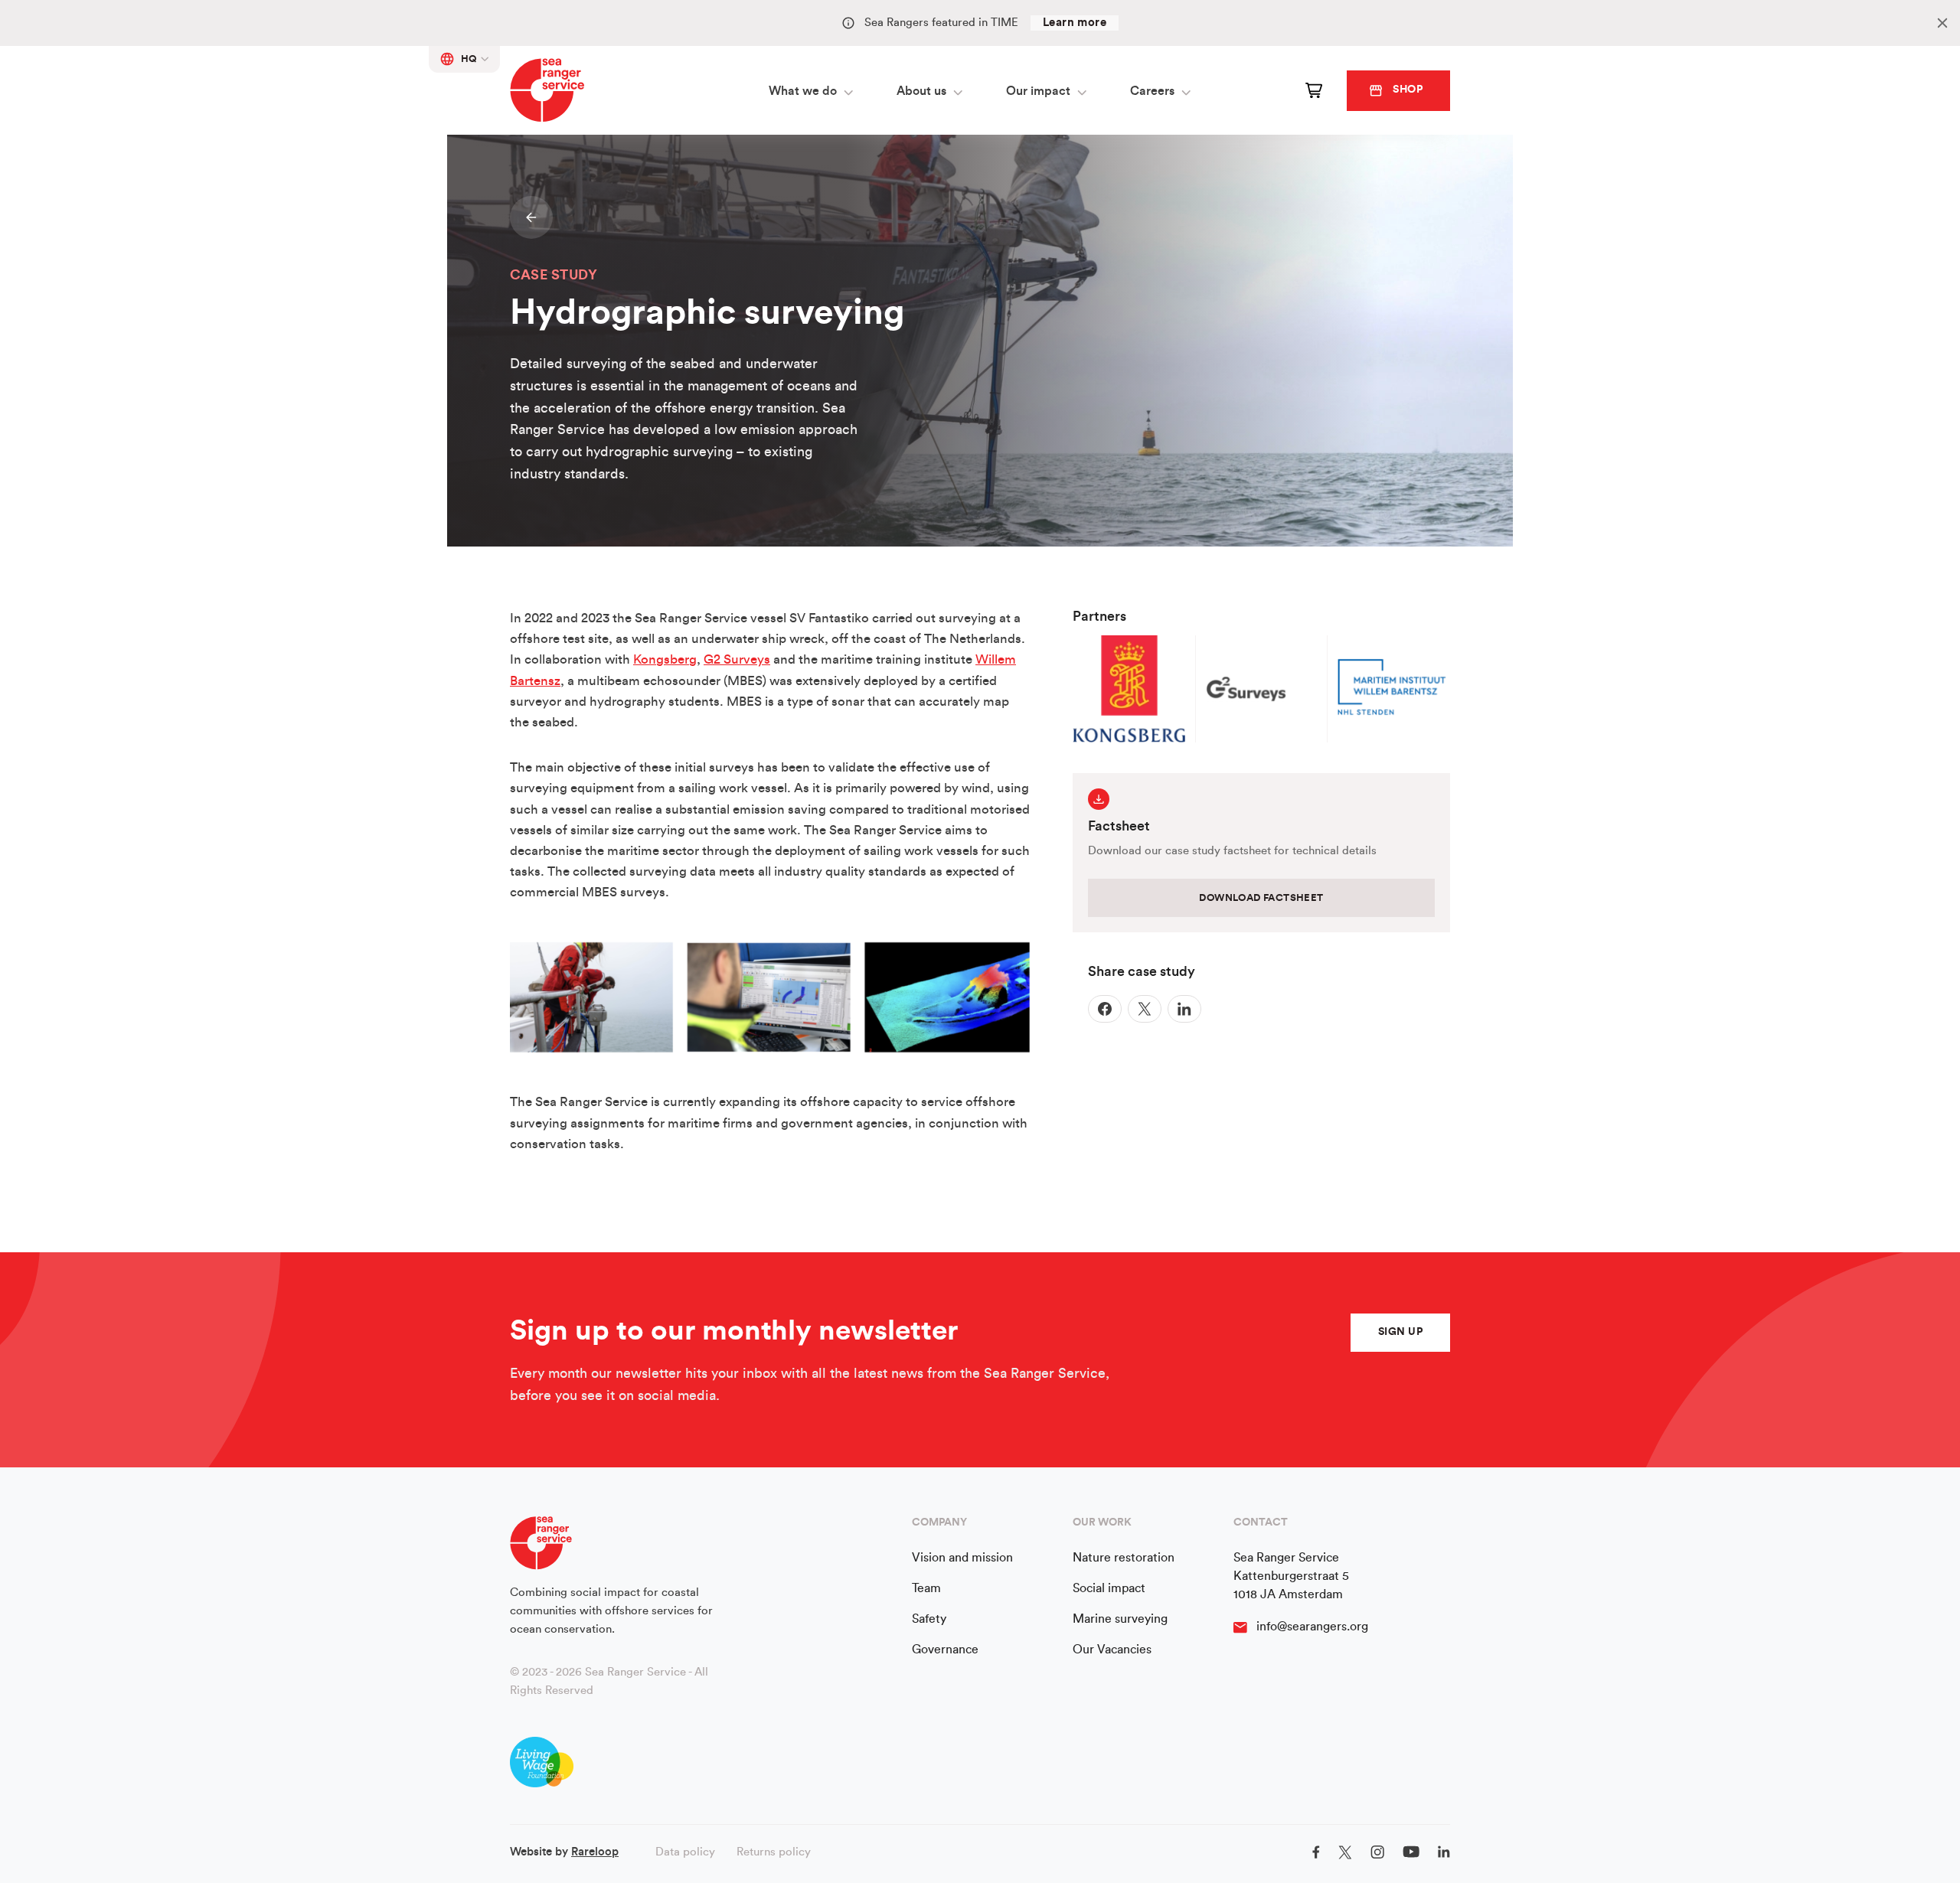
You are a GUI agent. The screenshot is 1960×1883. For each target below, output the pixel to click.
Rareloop (595, 1852)
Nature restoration (1124, 1558)
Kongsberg (665, 659)
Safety (929, 1619)
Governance (945, 1650)
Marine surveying (1120, 1619)
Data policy (685, 1852)
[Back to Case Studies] (531, 217)
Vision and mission (962, 1558)
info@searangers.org (1312, 1627)
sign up (1400, 1332)
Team (926, 1588)
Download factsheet (1261, 897)
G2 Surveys (737, 659)
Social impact (1109, 1588)
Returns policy (774, 1852)
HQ (469, 59)
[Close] (1942, 23)
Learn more (1075, 23)
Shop (1408, 90)
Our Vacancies (1112, 1650)
